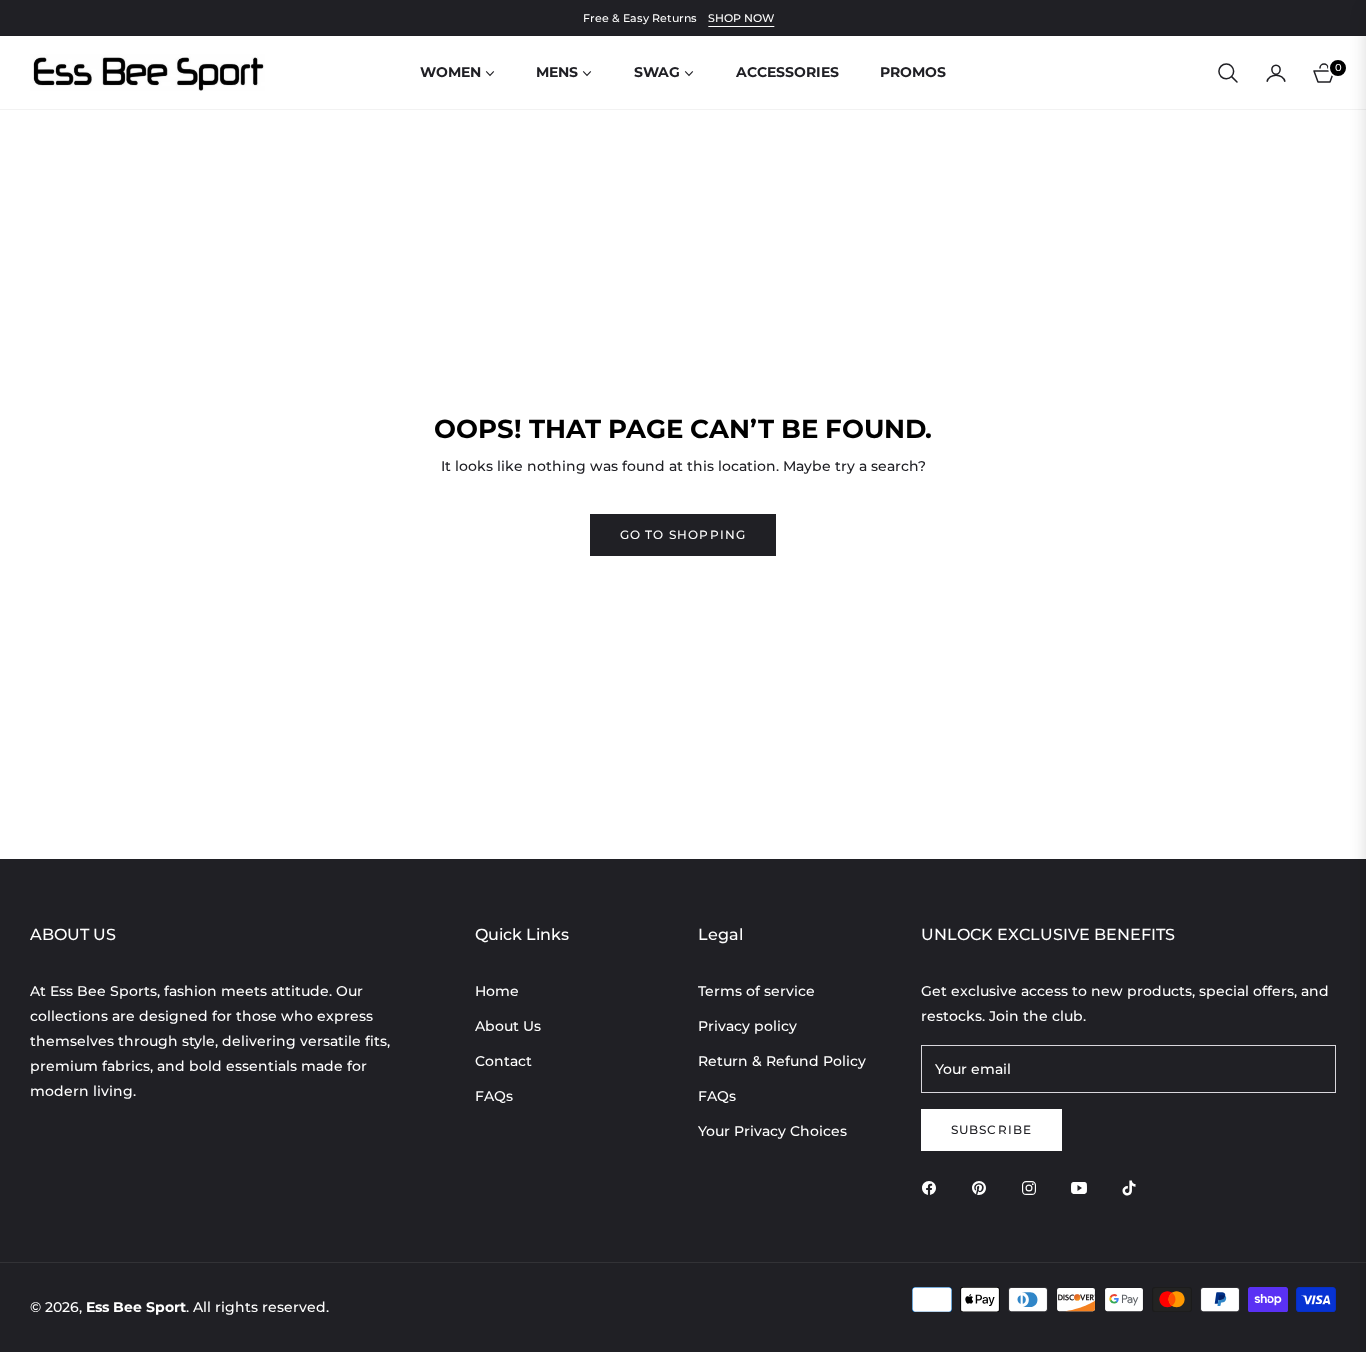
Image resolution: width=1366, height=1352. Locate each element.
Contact (503, 1061)
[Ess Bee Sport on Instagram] (1034, 1187)
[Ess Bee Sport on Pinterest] (984, 1187)
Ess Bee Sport (136, 1307)
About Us (508, 1026)
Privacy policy (747, 1026)
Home (497, 991)
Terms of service (756, 991)
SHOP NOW (741, 18)
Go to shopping (683, 534)
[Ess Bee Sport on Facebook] (934, 1187)
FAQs (494, 1096)
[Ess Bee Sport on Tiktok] (1134, 1187)
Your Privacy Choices (772, 1131)
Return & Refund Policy (782, 1061)
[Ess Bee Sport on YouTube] (1084, 1187)
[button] (1228, 73)
